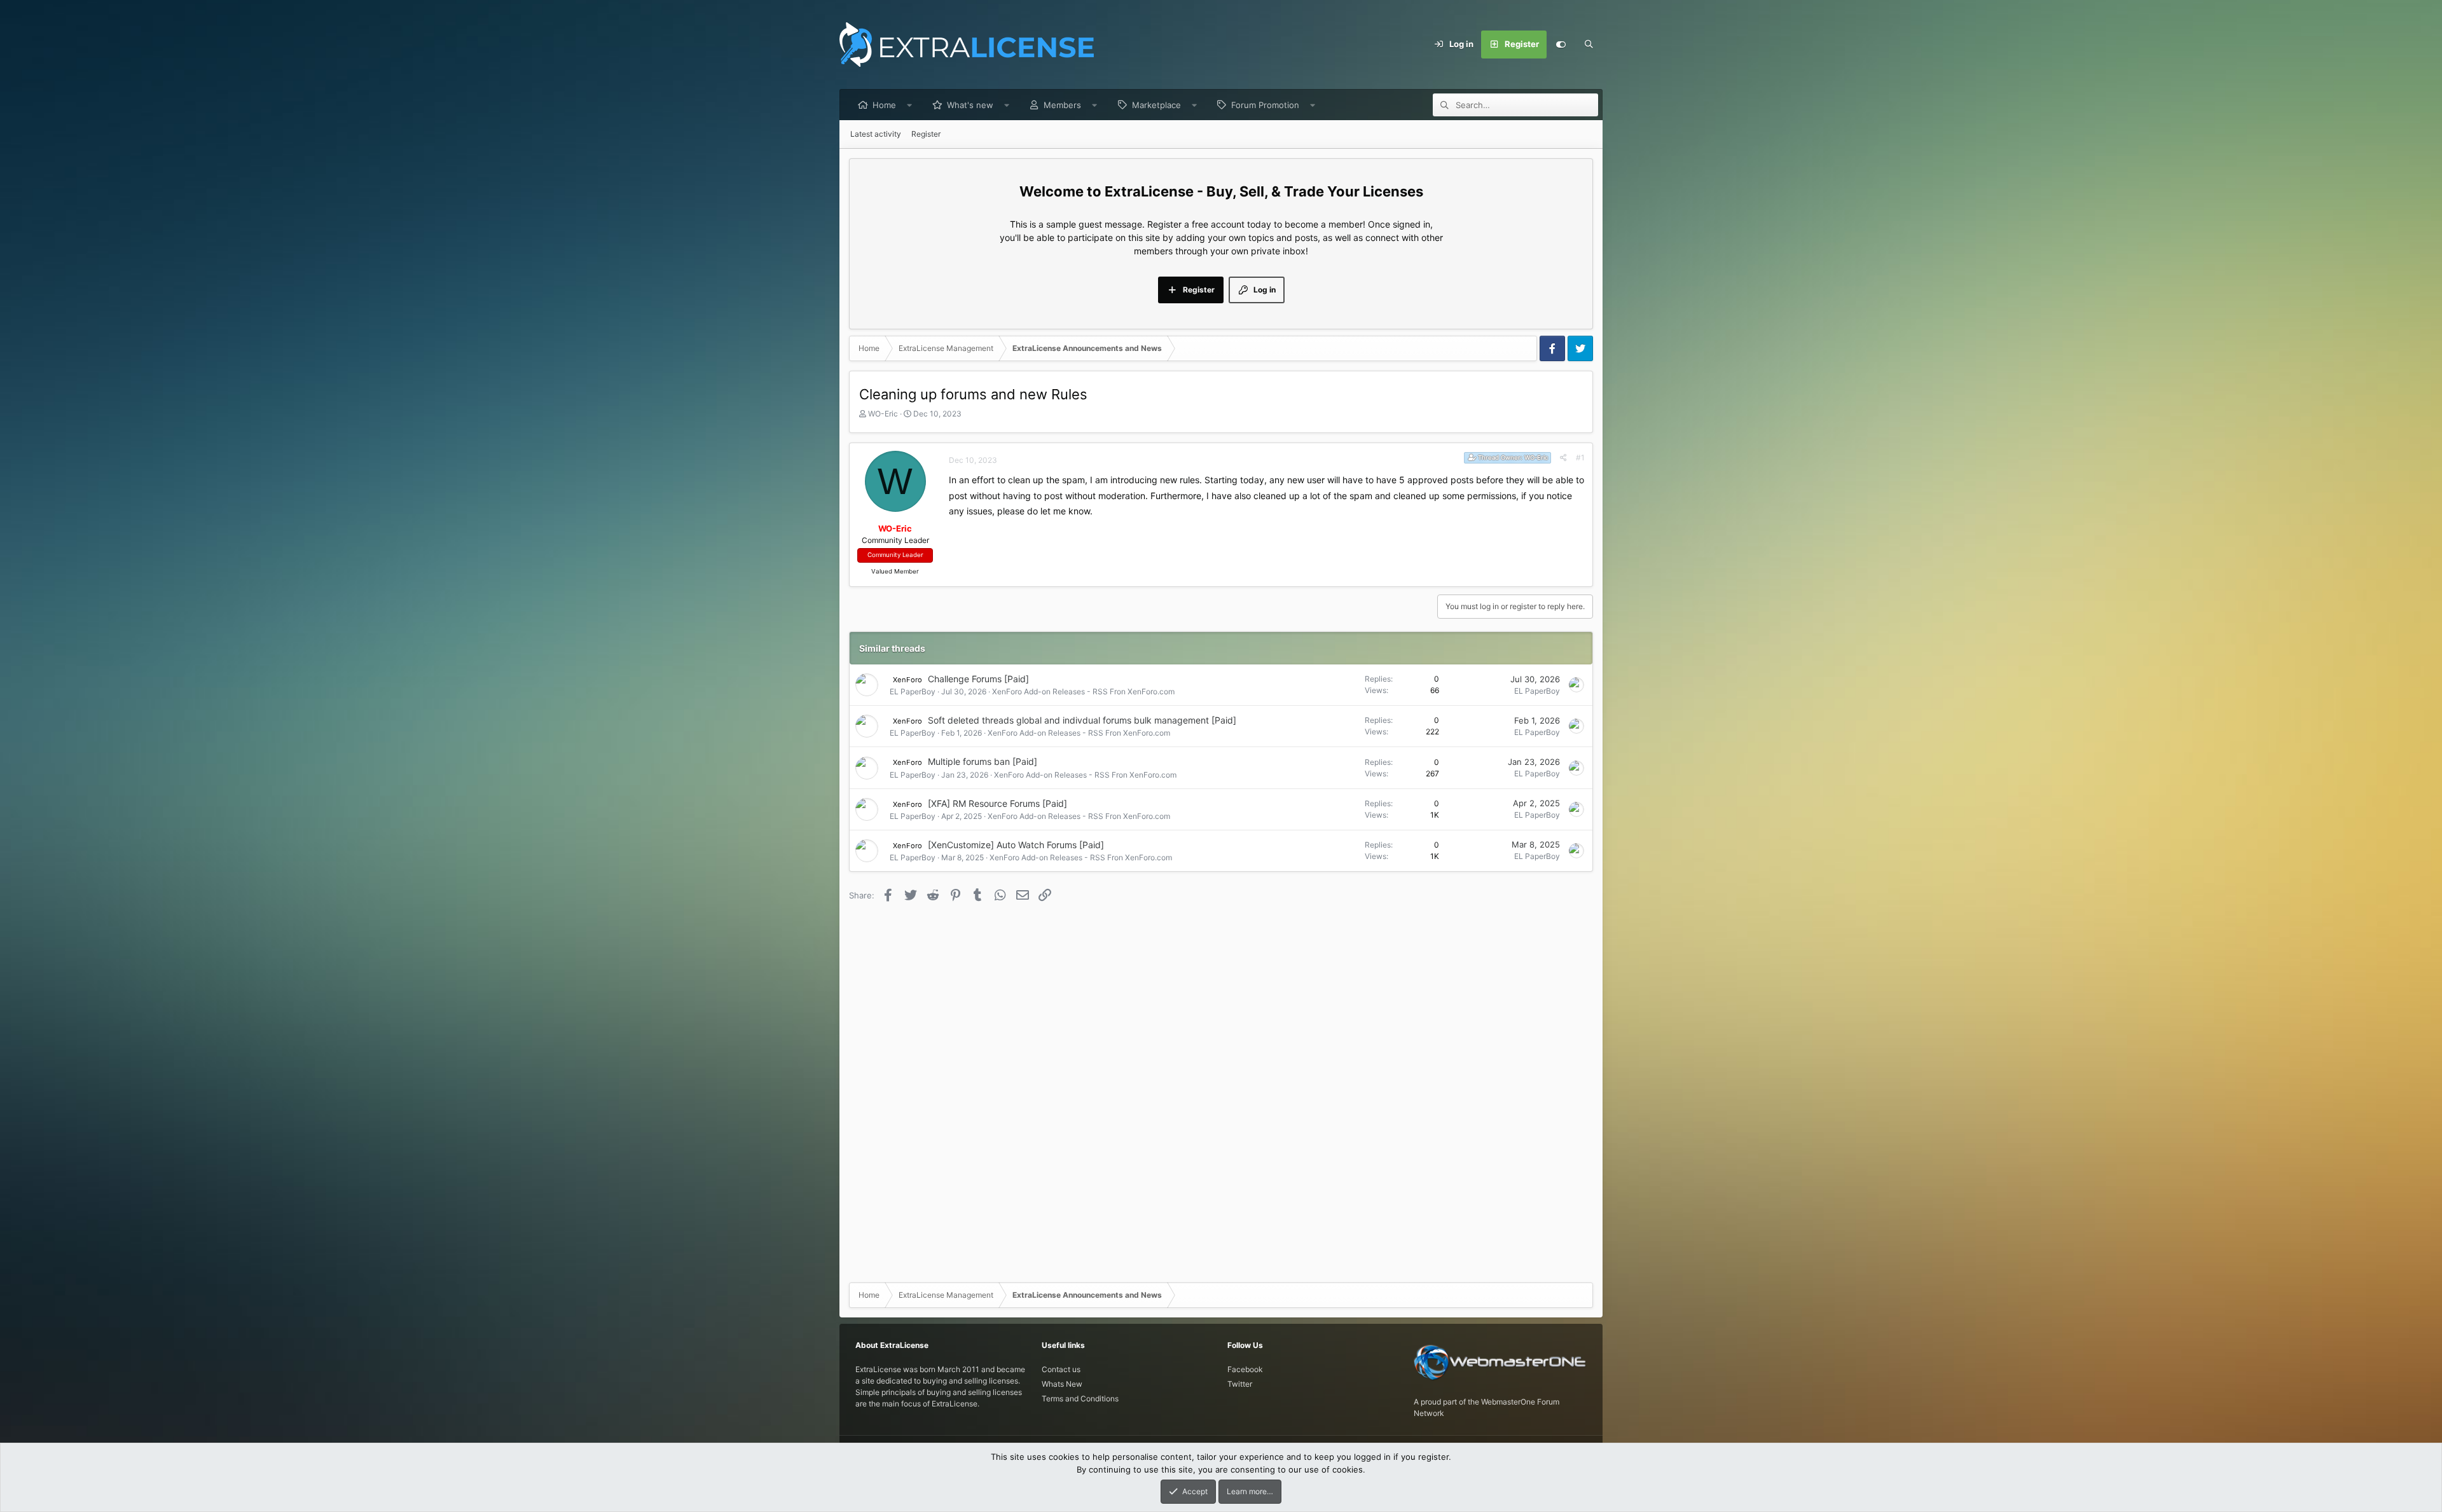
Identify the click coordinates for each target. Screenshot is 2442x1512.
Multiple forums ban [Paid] (983, 761)
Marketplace (1156, 105)
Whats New (1062, 1384)
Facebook (1245, 1369)
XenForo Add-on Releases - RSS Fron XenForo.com (1083, 691)
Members (1062, 105)
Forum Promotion (1265, 105)
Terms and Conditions (1080, 1399)
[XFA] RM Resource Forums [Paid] (997, 803)
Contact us (1061, 1369)
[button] (910, 105)
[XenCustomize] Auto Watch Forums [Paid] (1016, 845)
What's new (970, 105)
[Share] (1563, 458)
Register (926, 134)
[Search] (1589, 45)
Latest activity (876, 134)
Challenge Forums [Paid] (978, 679)
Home (884, 105)
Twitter (1240, 1384)
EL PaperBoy (913, 691)
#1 (1580, 457)
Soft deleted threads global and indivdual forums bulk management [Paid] (1082, 720)
